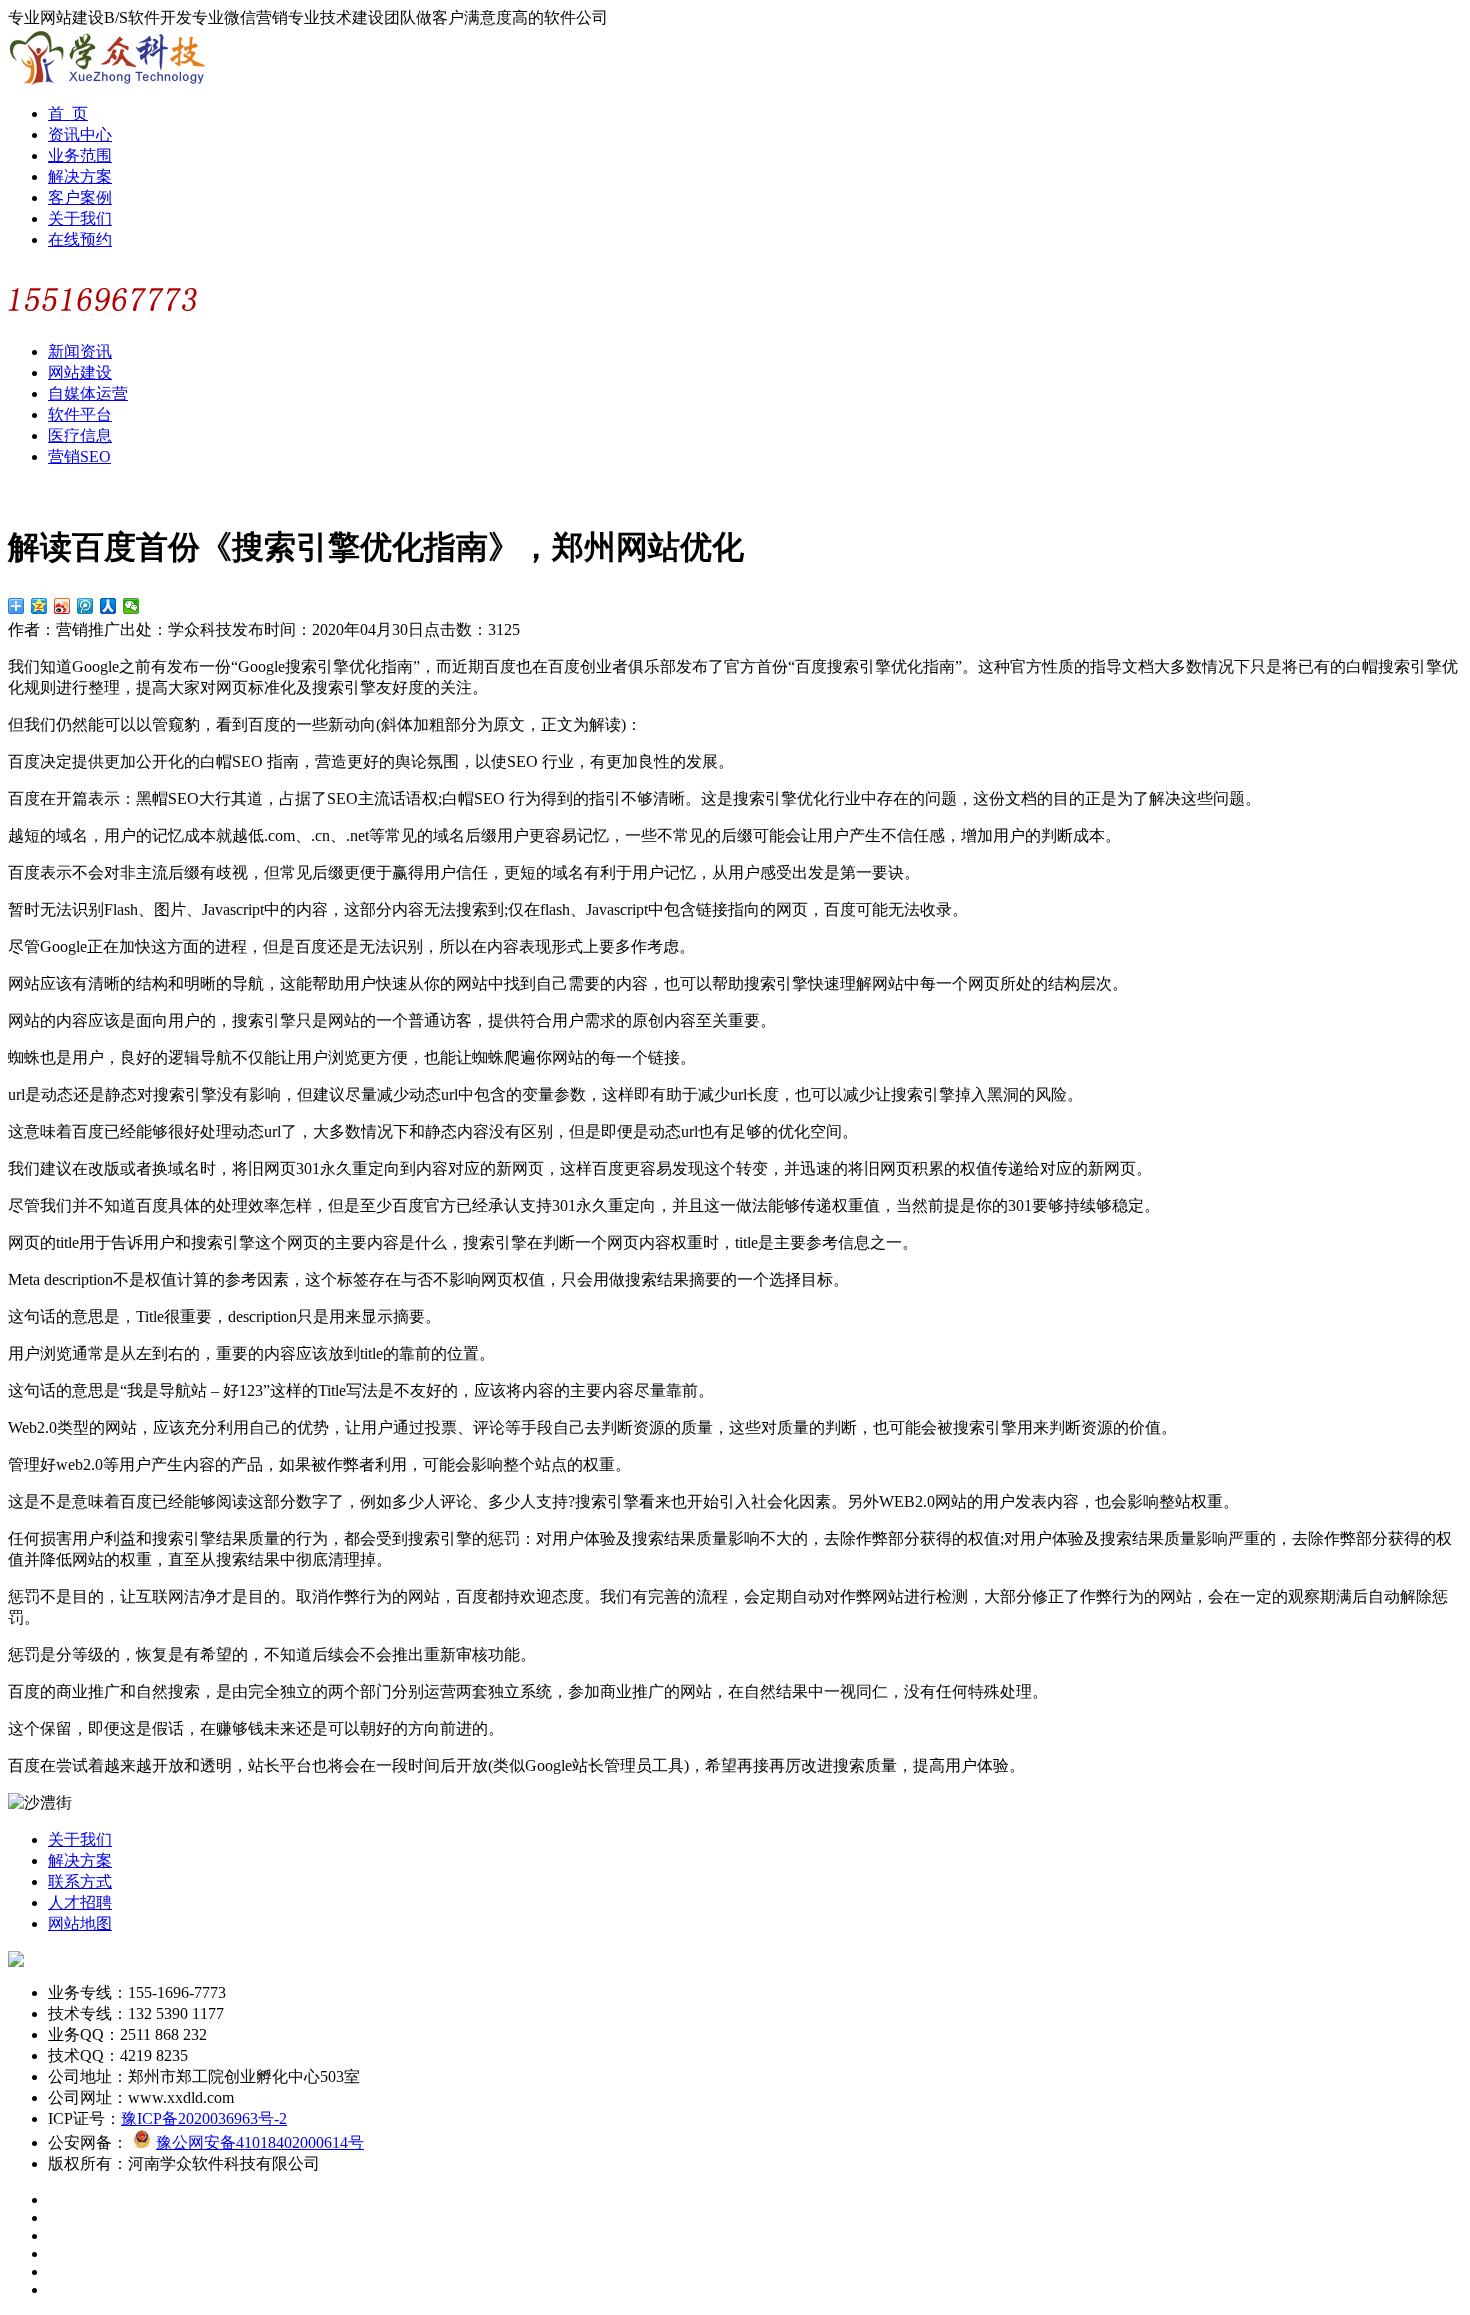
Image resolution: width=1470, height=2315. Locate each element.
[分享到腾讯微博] (85, 606)
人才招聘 (80, 1902)
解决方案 (80, 176)
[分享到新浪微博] (62, 606)
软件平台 (80, 414)
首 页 (68, 113)
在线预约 (80, 239)
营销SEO (79, 456)
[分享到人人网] (108, 606)
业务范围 (80, 155)
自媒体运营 (88, 393)
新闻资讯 (80, 351)
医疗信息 (80, 435)
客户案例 (80, 197)
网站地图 (80, 1923)
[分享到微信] (131, 606)
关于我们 (80, 218)
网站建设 (80, 372)
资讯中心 (80, 134)
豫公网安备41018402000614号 (260, 2142)
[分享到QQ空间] (39, 606)
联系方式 (80, 1881)
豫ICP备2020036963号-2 (204, 2118)
